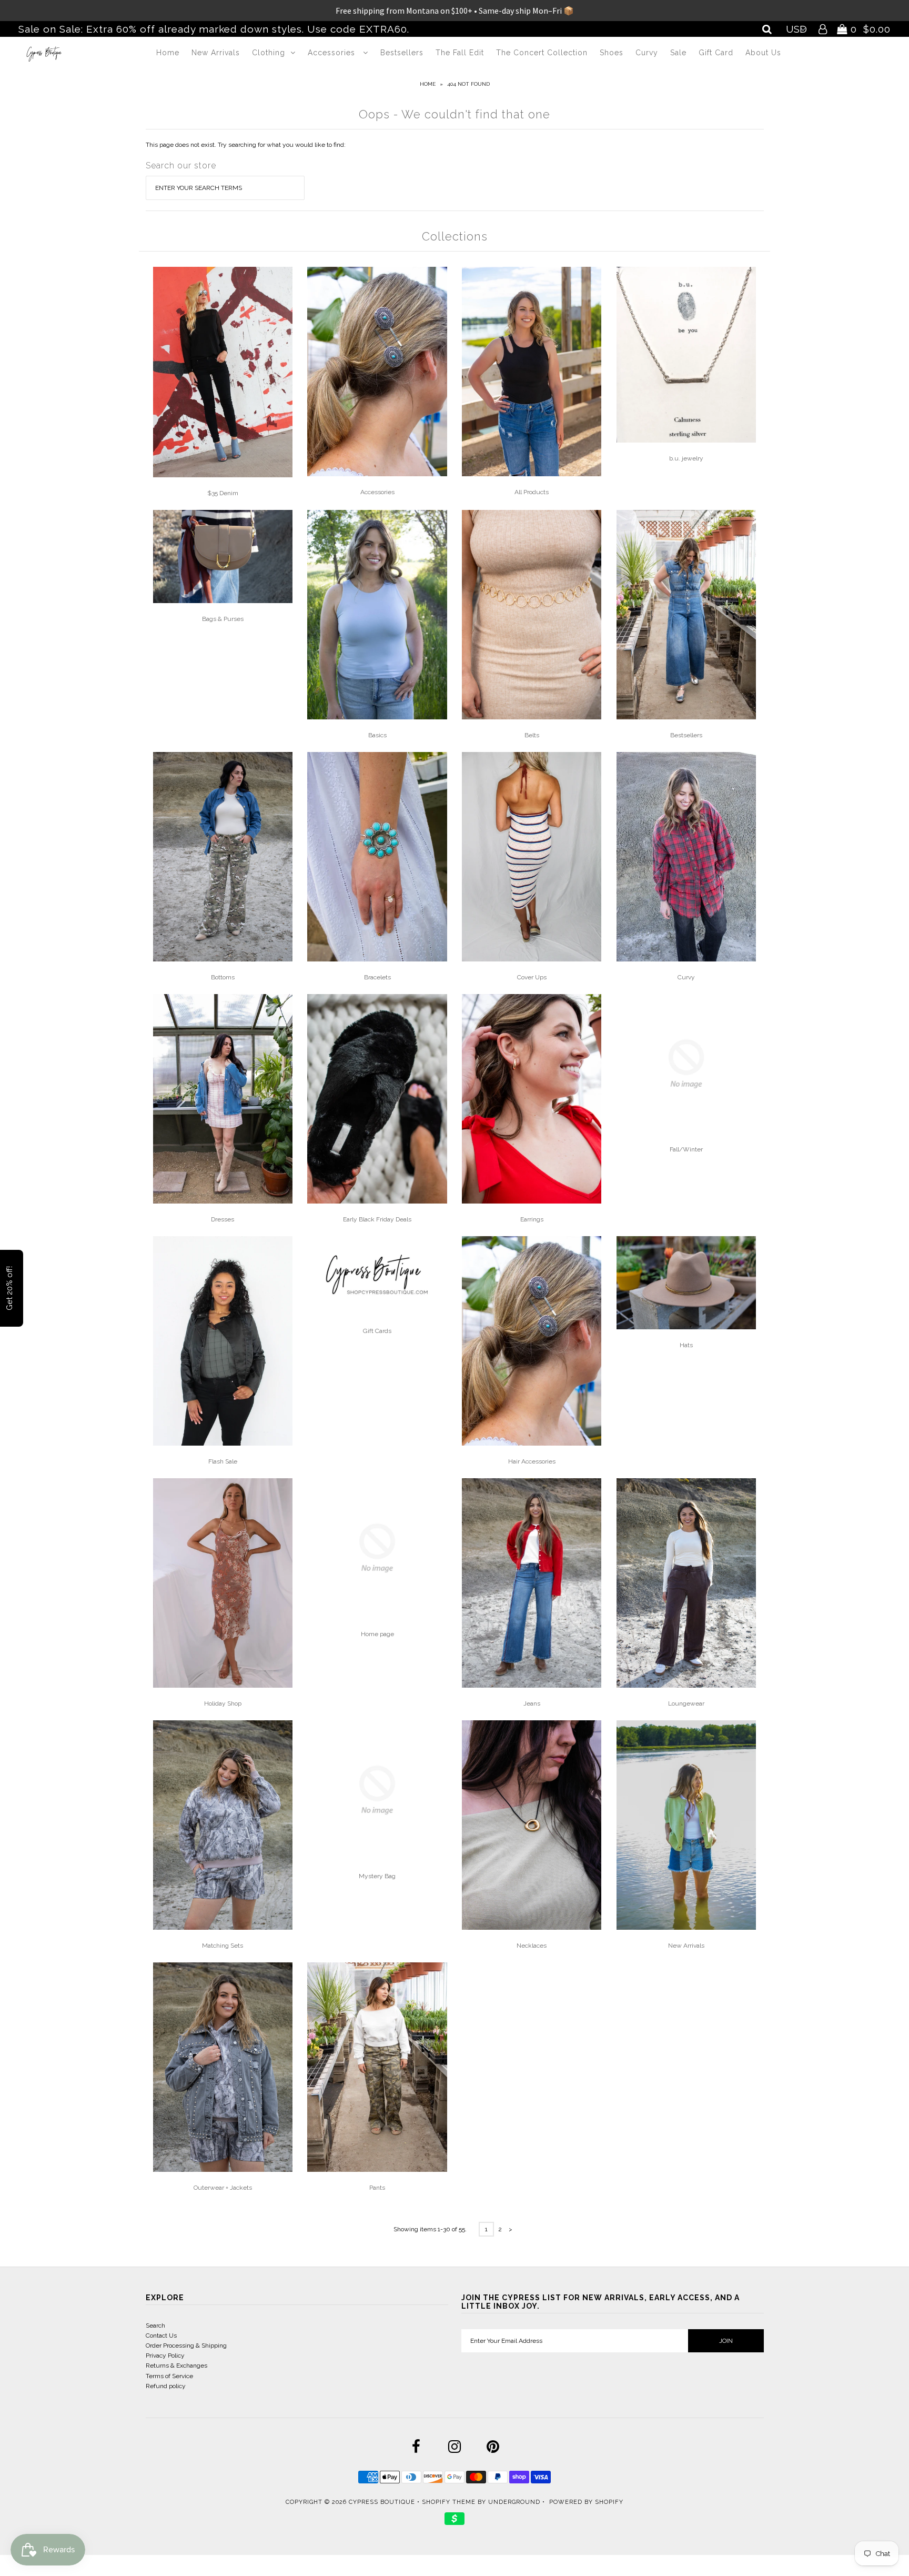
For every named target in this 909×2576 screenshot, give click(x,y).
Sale (678, 53)
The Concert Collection (542, 53)
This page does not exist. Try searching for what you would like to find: (246, 145)
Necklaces (532, 1946)
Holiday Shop (223, 1703)
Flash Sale (223, 1461)
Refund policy (166, 2386)
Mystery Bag (377, 1876)
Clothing (269, 53)
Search (155, 2326)
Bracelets (377, 977)
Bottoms (223, 977)
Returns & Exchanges (176, 2365)
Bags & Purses (223, 619)
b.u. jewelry (686, 458)
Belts (532, 735)
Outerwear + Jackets (223, 2188)
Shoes (612, 53)
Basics (377, 735)
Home (168, 53)
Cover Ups (532, 977)
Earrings (532, 1219)
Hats (686, 1345)
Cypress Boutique (383, 2502)
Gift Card (716, 53)
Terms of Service (169, 2376)
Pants (377, 2188)
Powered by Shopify (586, 2502)
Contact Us (161, 2336)
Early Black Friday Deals (377, 1219)
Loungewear (686, 1703)
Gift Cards (377, 1331)
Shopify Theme (449, 2502)
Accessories (333, 53)
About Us (763, 53)
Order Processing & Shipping (186, 2346)
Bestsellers (402, 53)
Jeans (532, 1703)
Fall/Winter (686, 1149)
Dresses (223, 1219)
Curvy (647, 53)
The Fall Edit (460, 53)
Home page (377, 1634)
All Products (532, 492)
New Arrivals (216, 53)
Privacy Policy (165, 2356)
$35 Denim (223, 493)
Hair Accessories (532, 1461)
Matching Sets (223, 1946)
